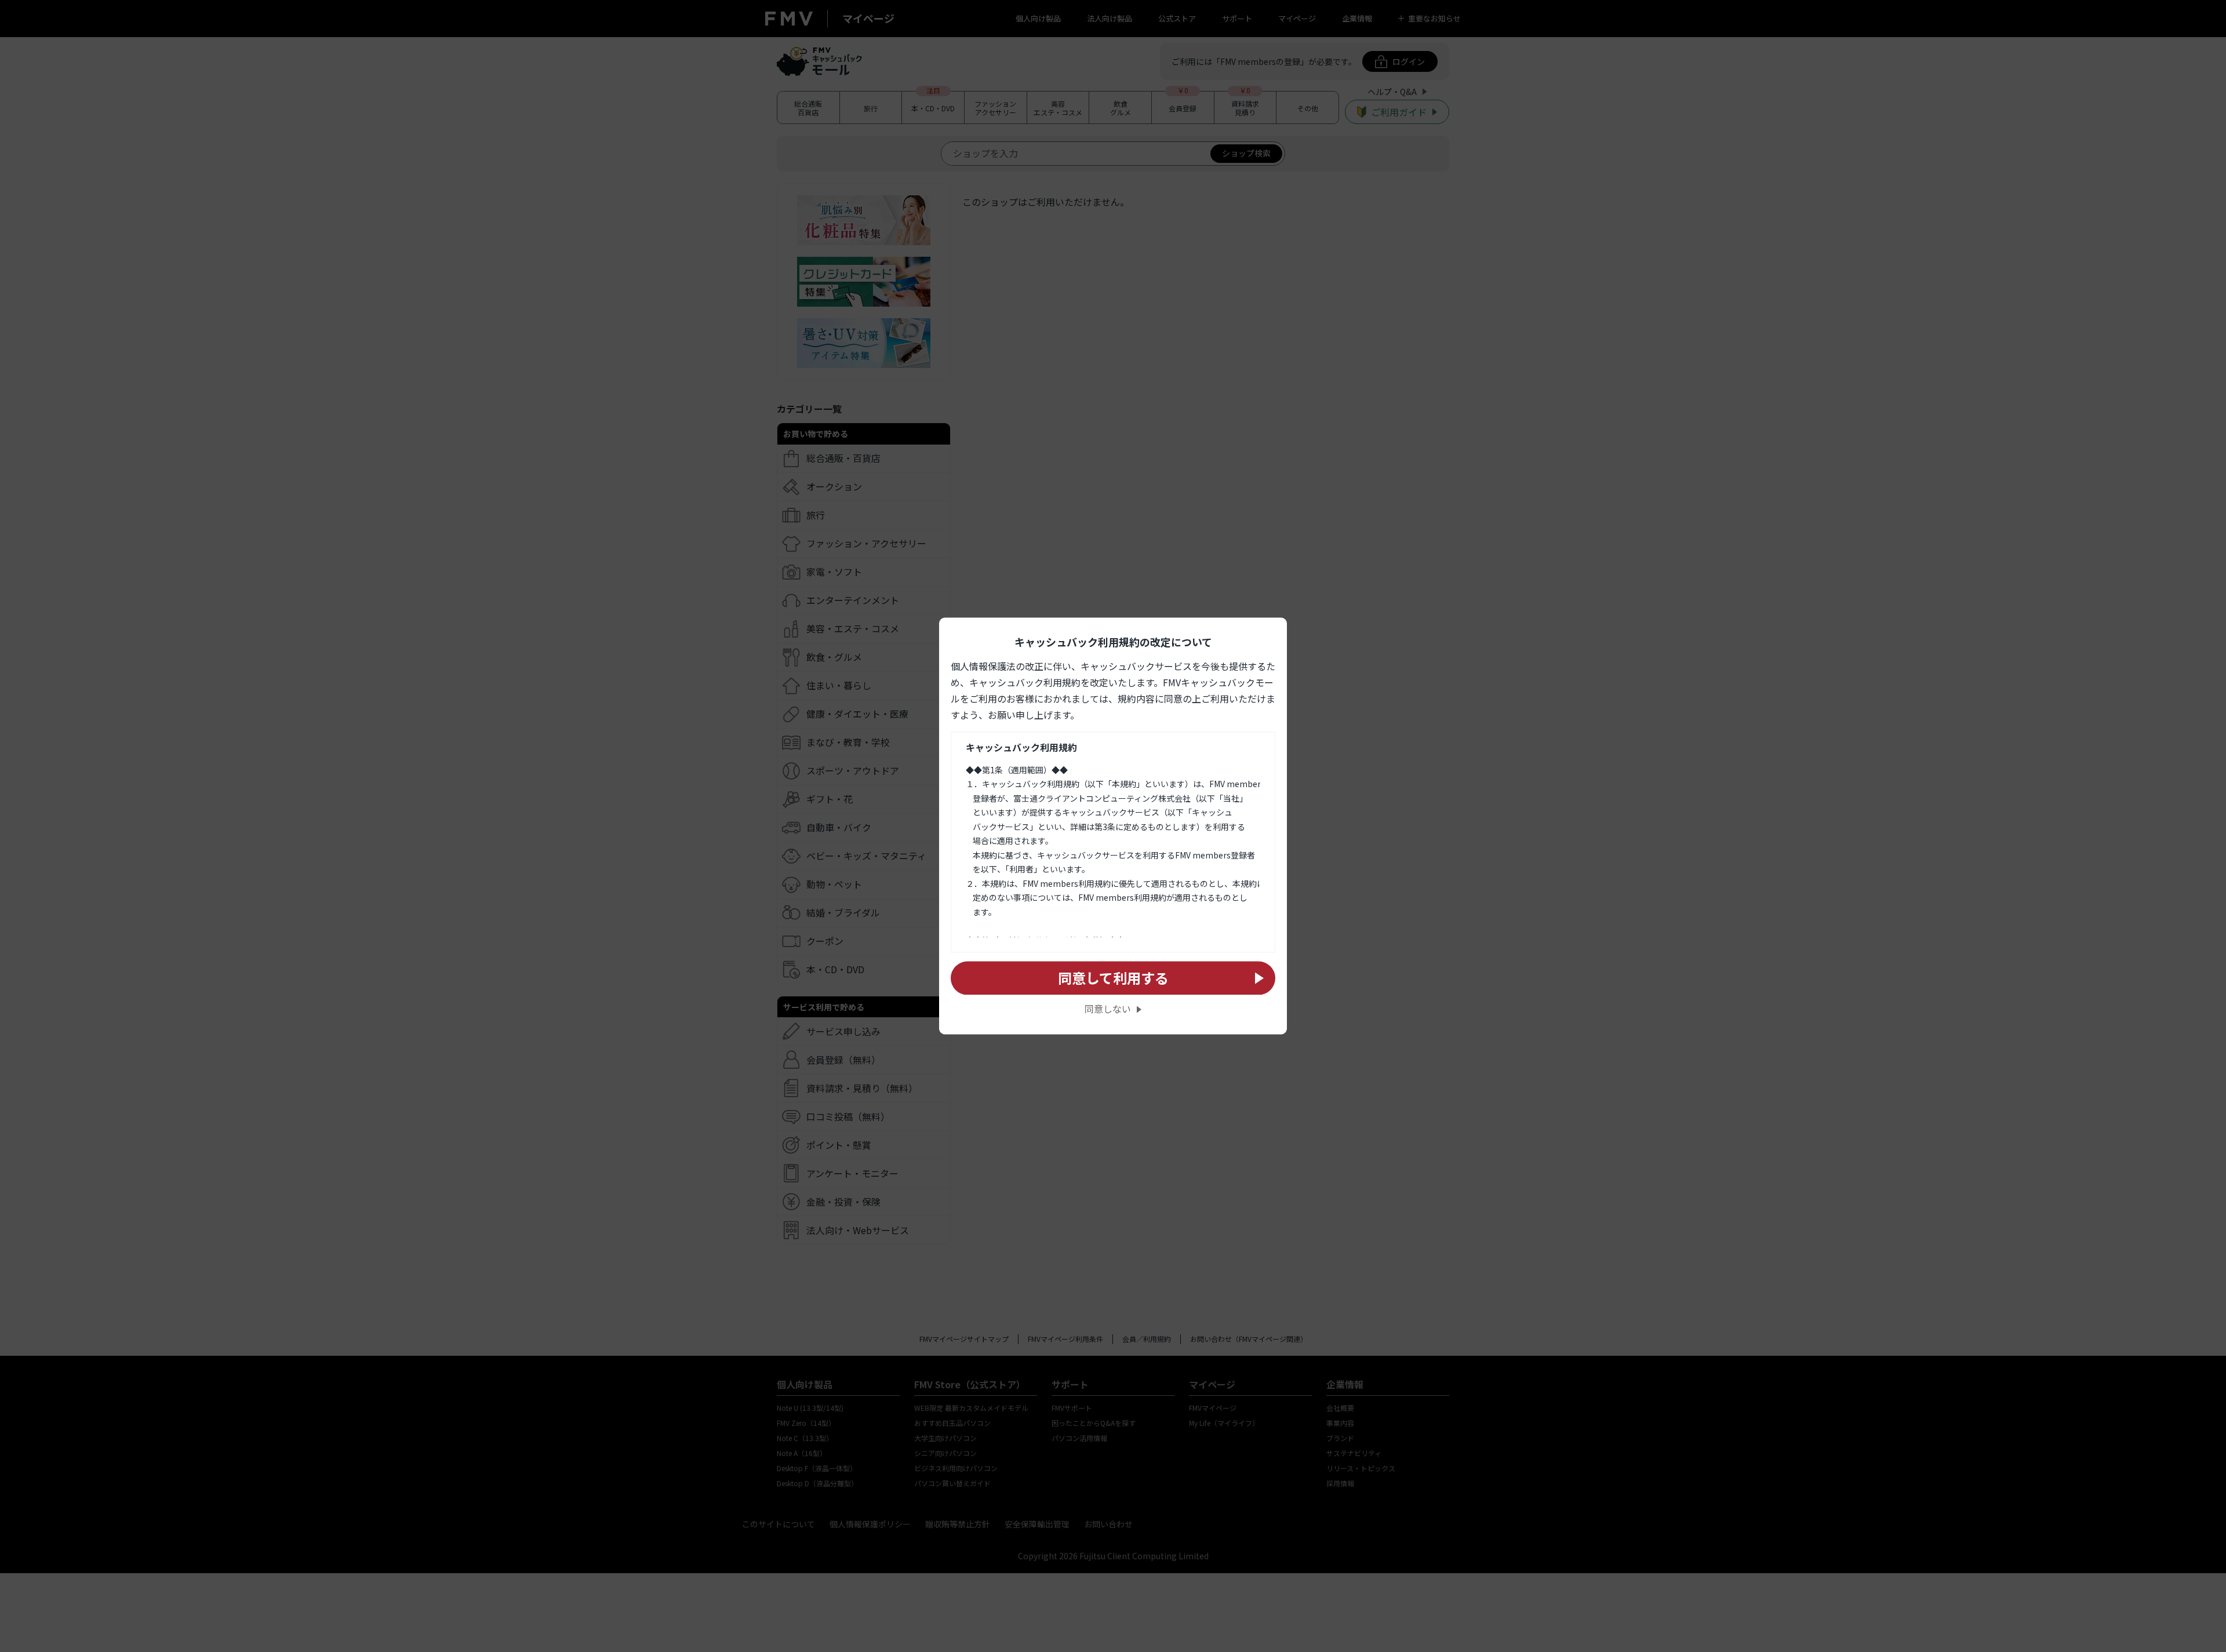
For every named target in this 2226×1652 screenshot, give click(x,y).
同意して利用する (1113, 978)
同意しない (1108, 1009)
